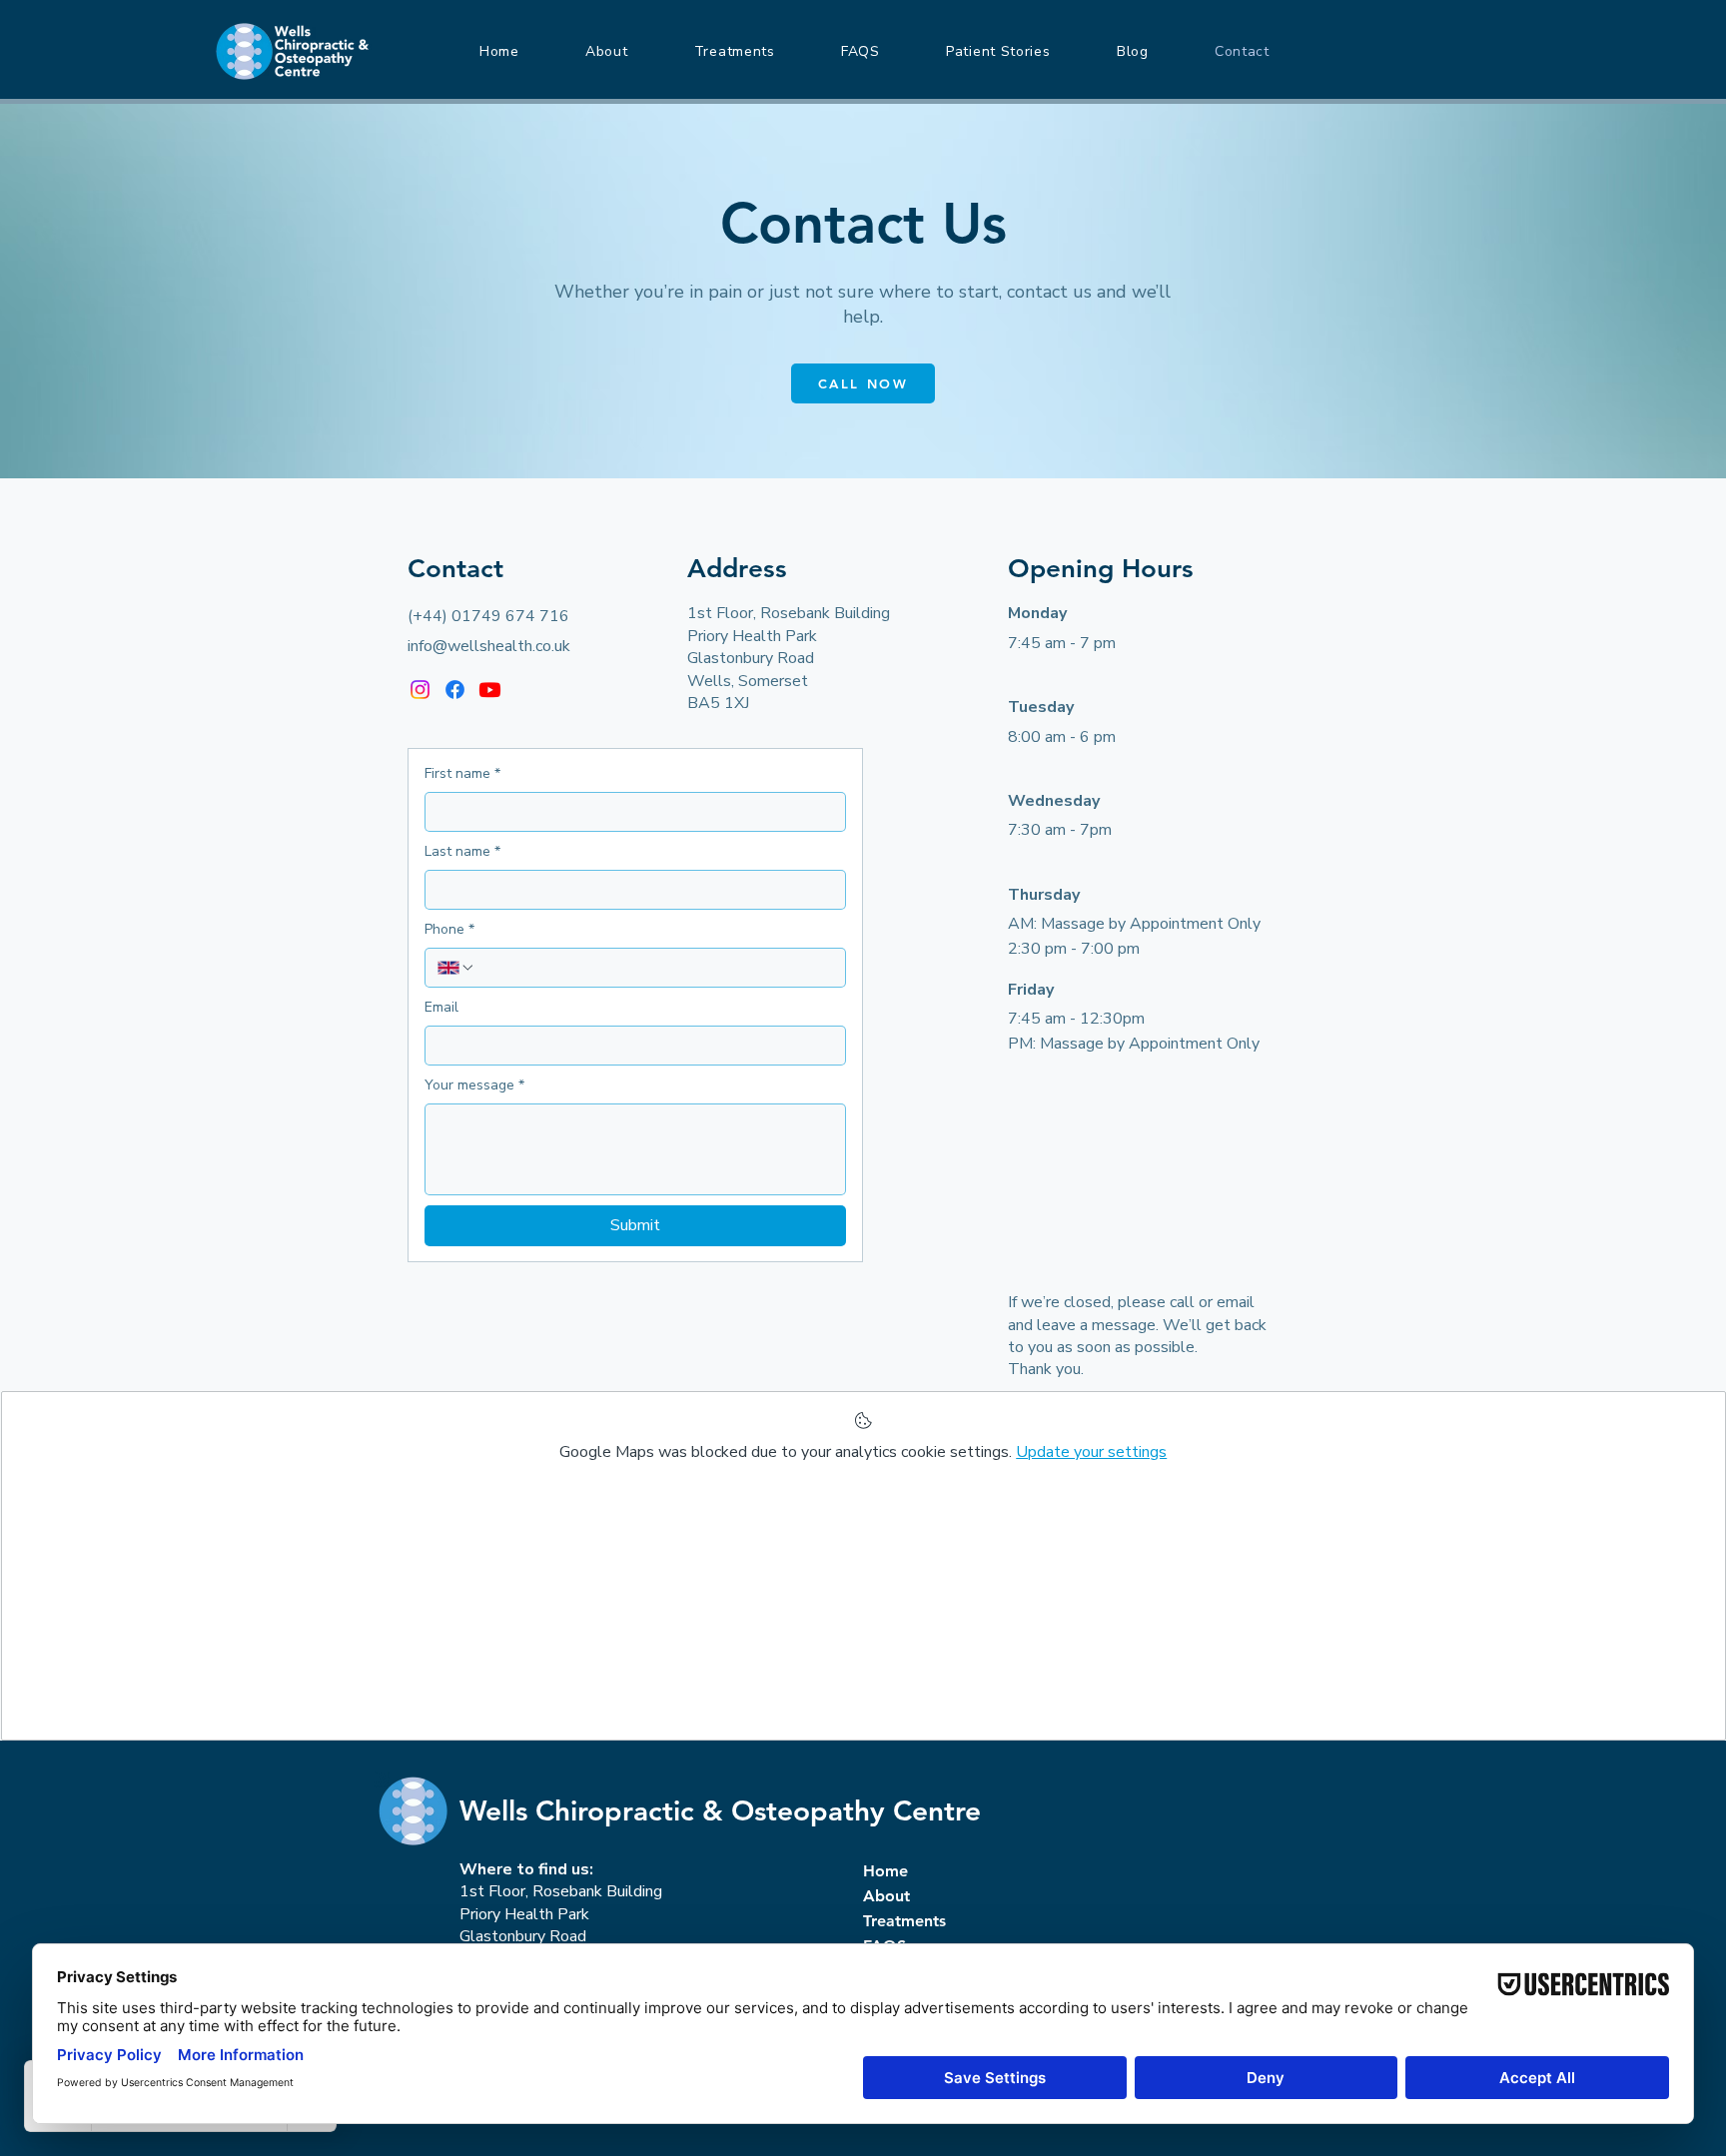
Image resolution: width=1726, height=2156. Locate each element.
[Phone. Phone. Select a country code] (456, 968)
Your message (474, 1085)
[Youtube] (490, 690)
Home (885, 1871)
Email (441, 1007)
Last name (462, 851)
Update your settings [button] (1091, 1452)
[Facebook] (455, 690)
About (886, 1896)
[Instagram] (420, 690)
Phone (449, 929)
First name (462, 773)
